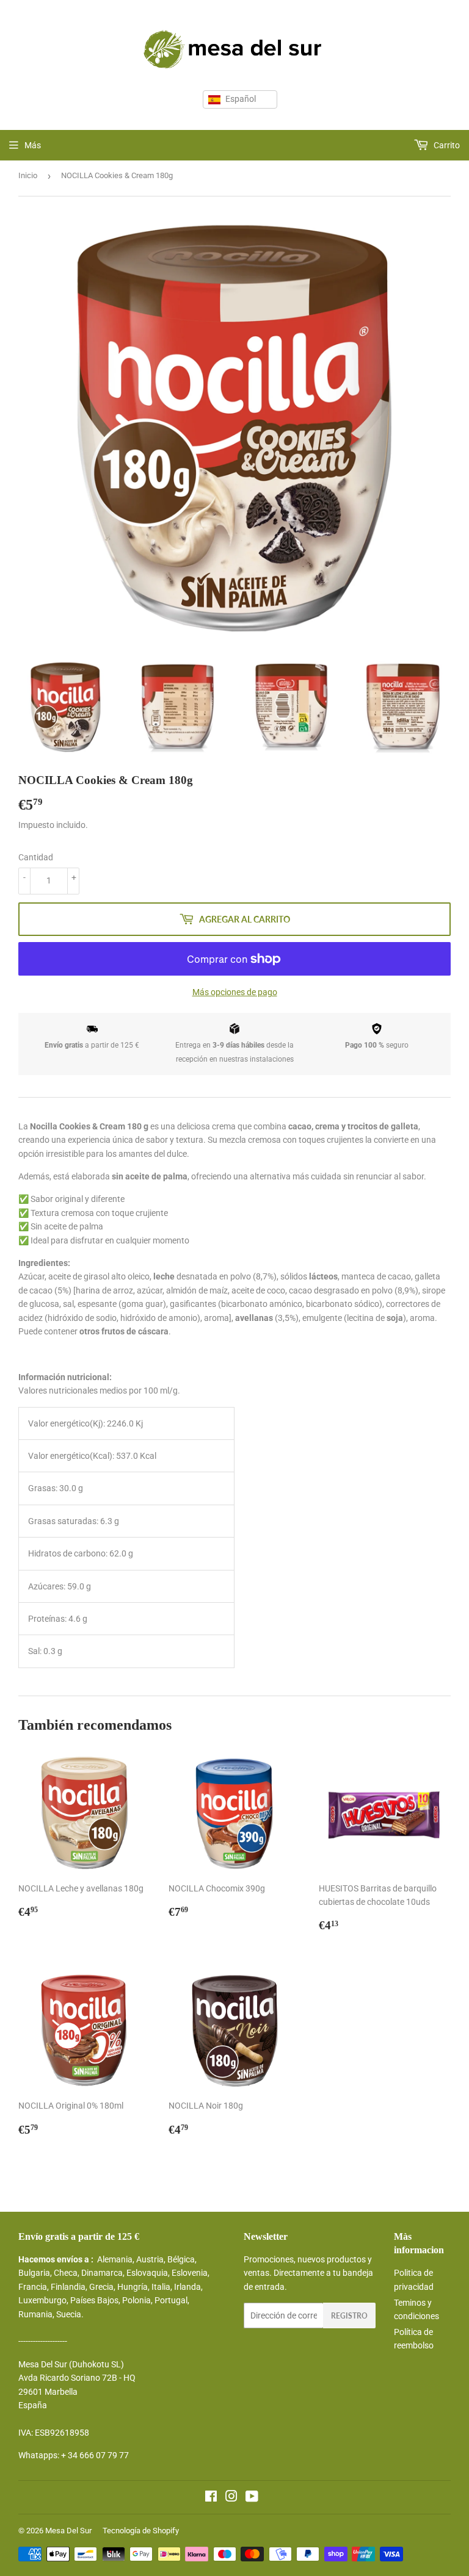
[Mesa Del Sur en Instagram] (231, 2498)
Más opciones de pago (235, 992)
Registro (349, 2316)
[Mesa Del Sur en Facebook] (211, 2498)
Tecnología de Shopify (141, 2531)
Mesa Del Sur (68, 2531)
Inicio (28, 175)
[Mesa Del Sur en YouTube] (252, 2498)
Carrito (446, 145)
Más (33, 145)
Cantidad (36, 857)
